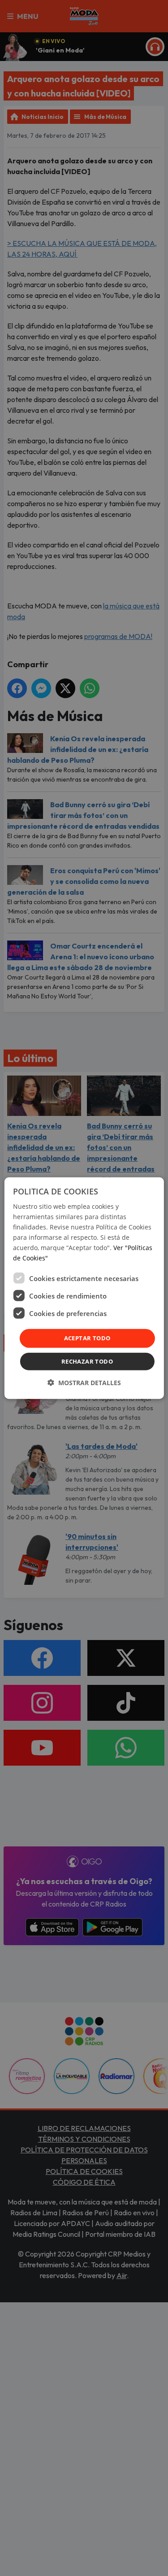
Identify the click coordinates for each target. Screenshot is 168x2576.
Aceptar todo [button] (87, 1338)
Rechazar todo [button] (87, 1361)
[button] (84, 1383)
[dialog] (84, 1288)
